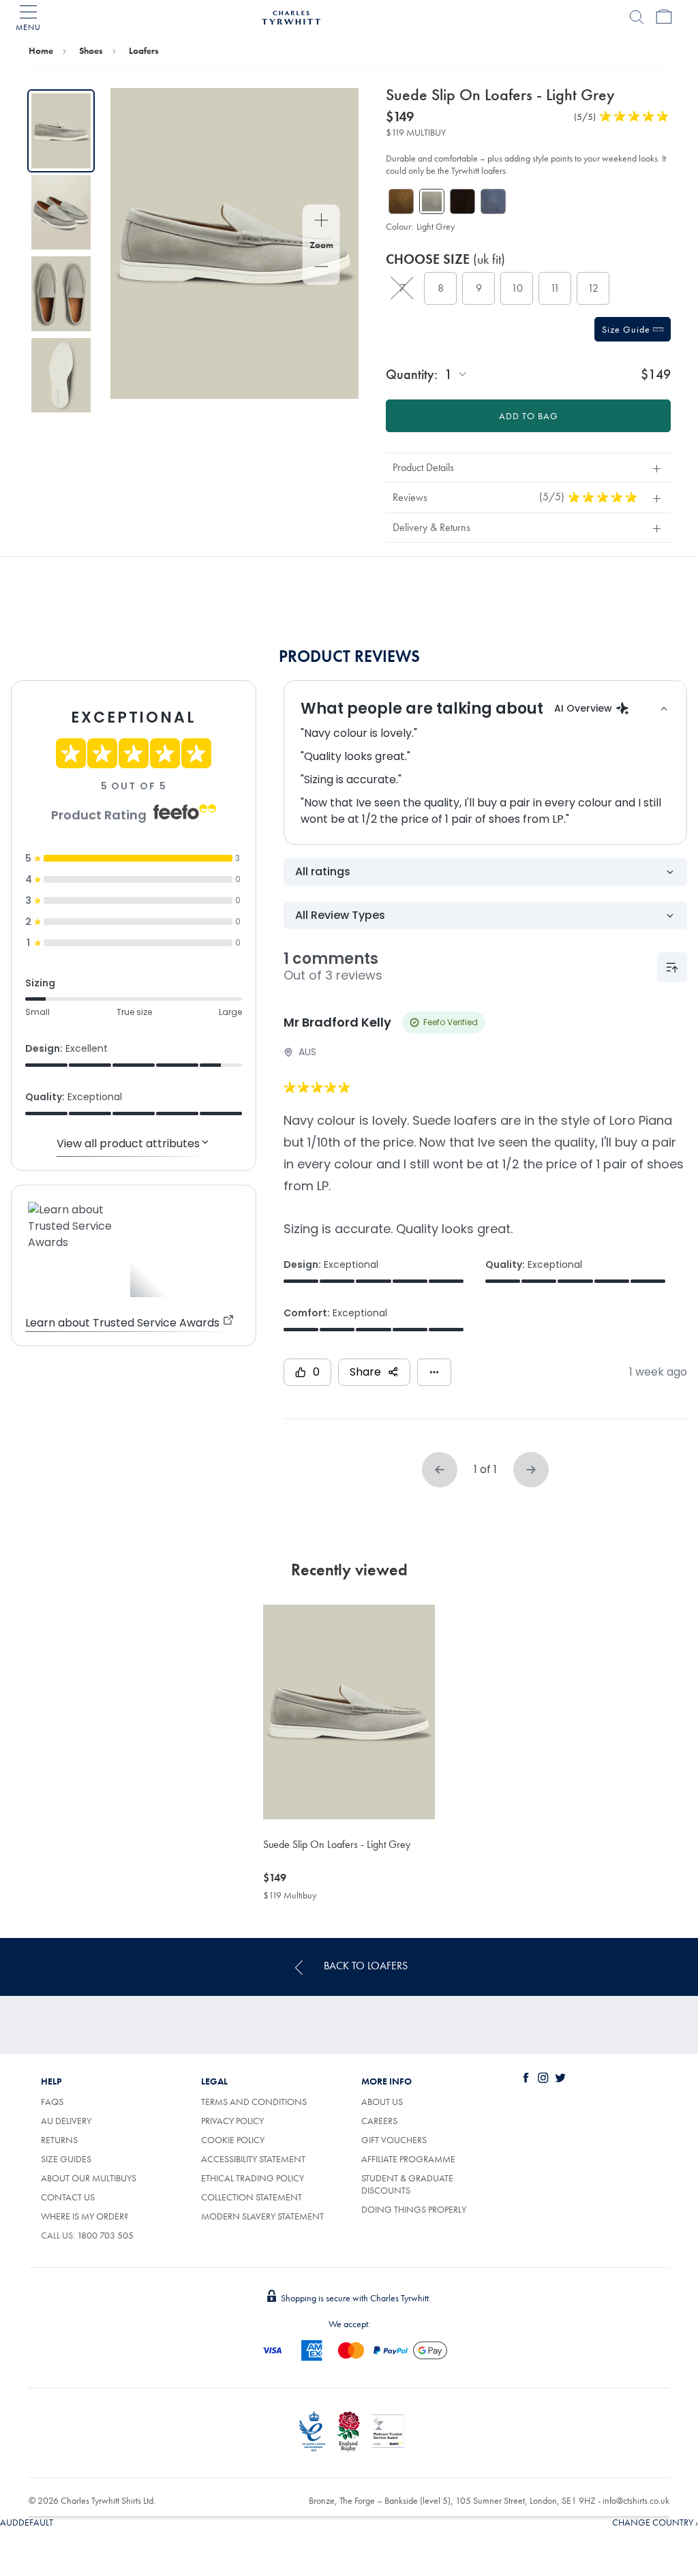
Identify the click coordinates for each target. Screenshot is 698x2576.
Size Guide (627, 329)
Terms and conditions (254, 2102)
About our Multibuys (89, 2178)
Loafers (144, 50)
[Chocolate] (462, 201)
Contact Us (68, 2197)
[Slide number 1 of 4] (61, 131)
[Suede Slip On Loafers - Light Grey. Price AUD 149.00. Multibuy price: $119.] (349, 1712)
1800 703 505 (105, 2235)
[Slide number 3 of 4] (61, 294)
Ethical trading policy (253, 2178)
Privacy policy (232, 2121)
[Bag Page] (664, 17)
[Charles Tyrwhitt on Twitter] (563, 2078)
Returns (59, 2140)
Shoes (91, 50)
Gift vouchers (394, 2140)
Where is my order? (85, 2216)
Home (41, 50)
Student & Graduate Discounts (407, 2184)
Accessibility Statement (253, 2159)
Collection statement (252, 2197)
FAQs (52, 2102)
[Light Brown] (401, 201)
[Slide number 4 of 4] (61, 376)
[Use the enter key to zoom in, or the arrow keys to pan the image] (321, 222)
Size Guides (66, 2159)
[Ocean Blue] (493, 201)
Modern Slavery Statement (262, 2216)
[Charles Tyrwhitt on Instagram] (546, 2078)
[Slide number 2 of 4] (61, 213)
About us (382, 2102)
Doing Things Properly (414, 2209)
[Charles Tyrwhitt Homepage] (291, 16)
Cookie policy (233, 2140)
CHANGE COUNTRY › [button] (655, 2522)
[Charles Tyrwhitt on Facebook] (529, 2078)
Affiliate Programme (408, 2159)
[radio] (402, 288)
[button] (528, 467)
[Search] (637, 17)
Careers (379, 2121)
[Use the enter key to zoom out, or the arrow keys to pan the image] (321, 268)
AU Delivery (66, 2121)
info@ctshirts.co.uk (636, 2500)
